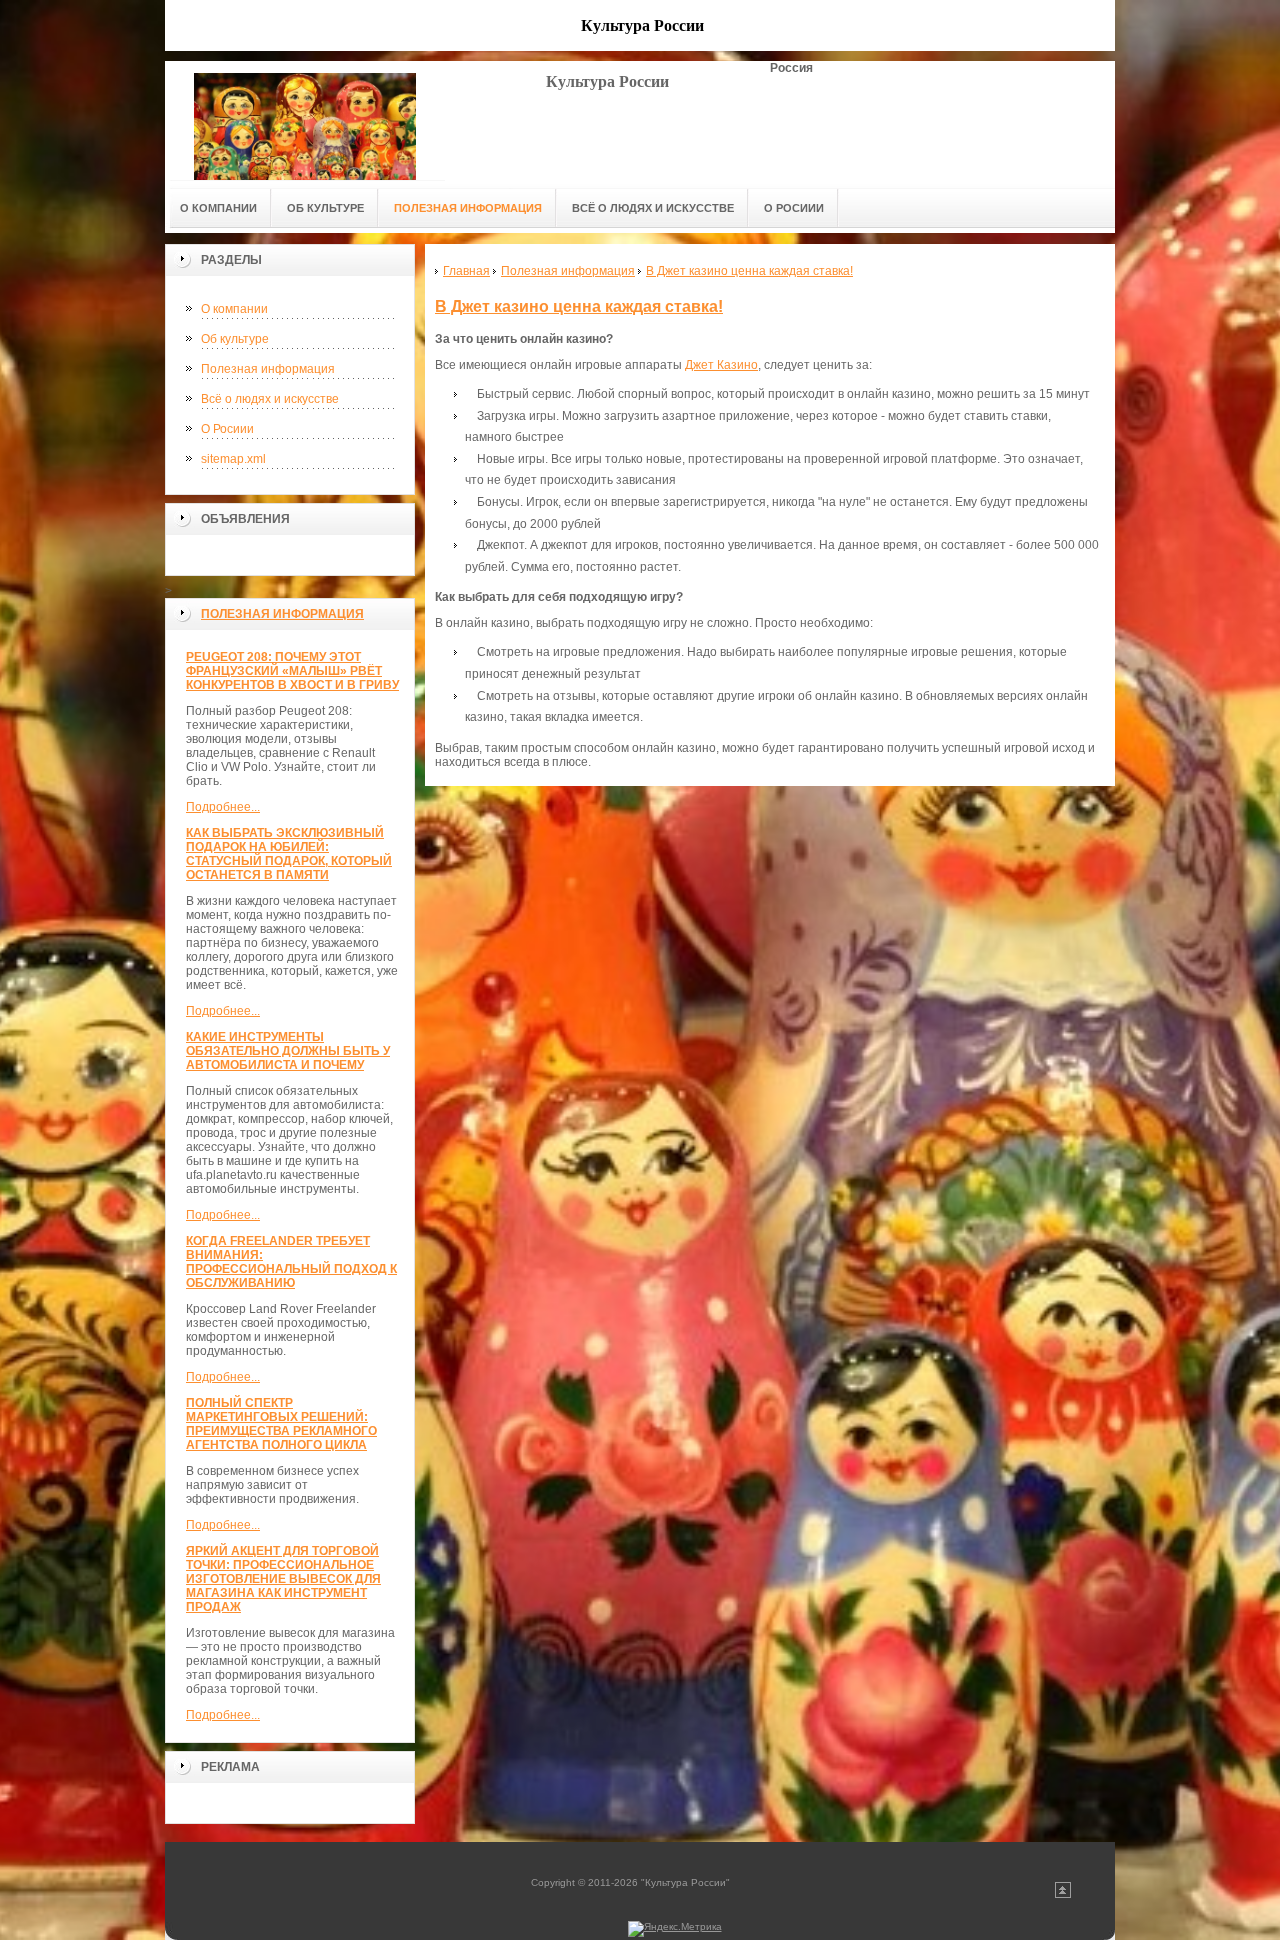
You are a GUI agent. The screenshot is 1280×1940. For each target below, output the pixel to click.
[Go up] (1063, 1894)
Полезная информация (268, 369)
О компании (234, 309)
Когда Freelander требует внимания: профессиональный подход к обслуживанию (291, 1262)
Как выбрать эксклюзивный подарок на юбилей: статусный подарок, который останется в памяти (289, 854)
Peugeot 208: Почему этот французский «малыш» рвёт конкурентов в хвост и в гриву (292, 671)
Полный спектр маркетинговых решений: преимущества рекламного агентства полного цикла (281, 1424)
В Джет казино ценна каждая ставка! (579, 306)
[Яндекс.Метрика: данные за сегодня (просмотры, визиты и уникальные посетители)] (675, 1929)
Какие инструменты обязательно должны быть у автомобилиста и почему (288, 1051)
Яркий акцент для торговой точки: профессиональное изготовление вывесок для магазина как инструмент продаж (283, 1579)
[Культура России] (305, 120)
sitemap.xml (233, 459)
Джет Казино (721, 365)
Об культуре (235, 339)
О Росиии (227, 429)
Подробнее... (223, 807)
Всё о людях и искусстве (270, 399)
